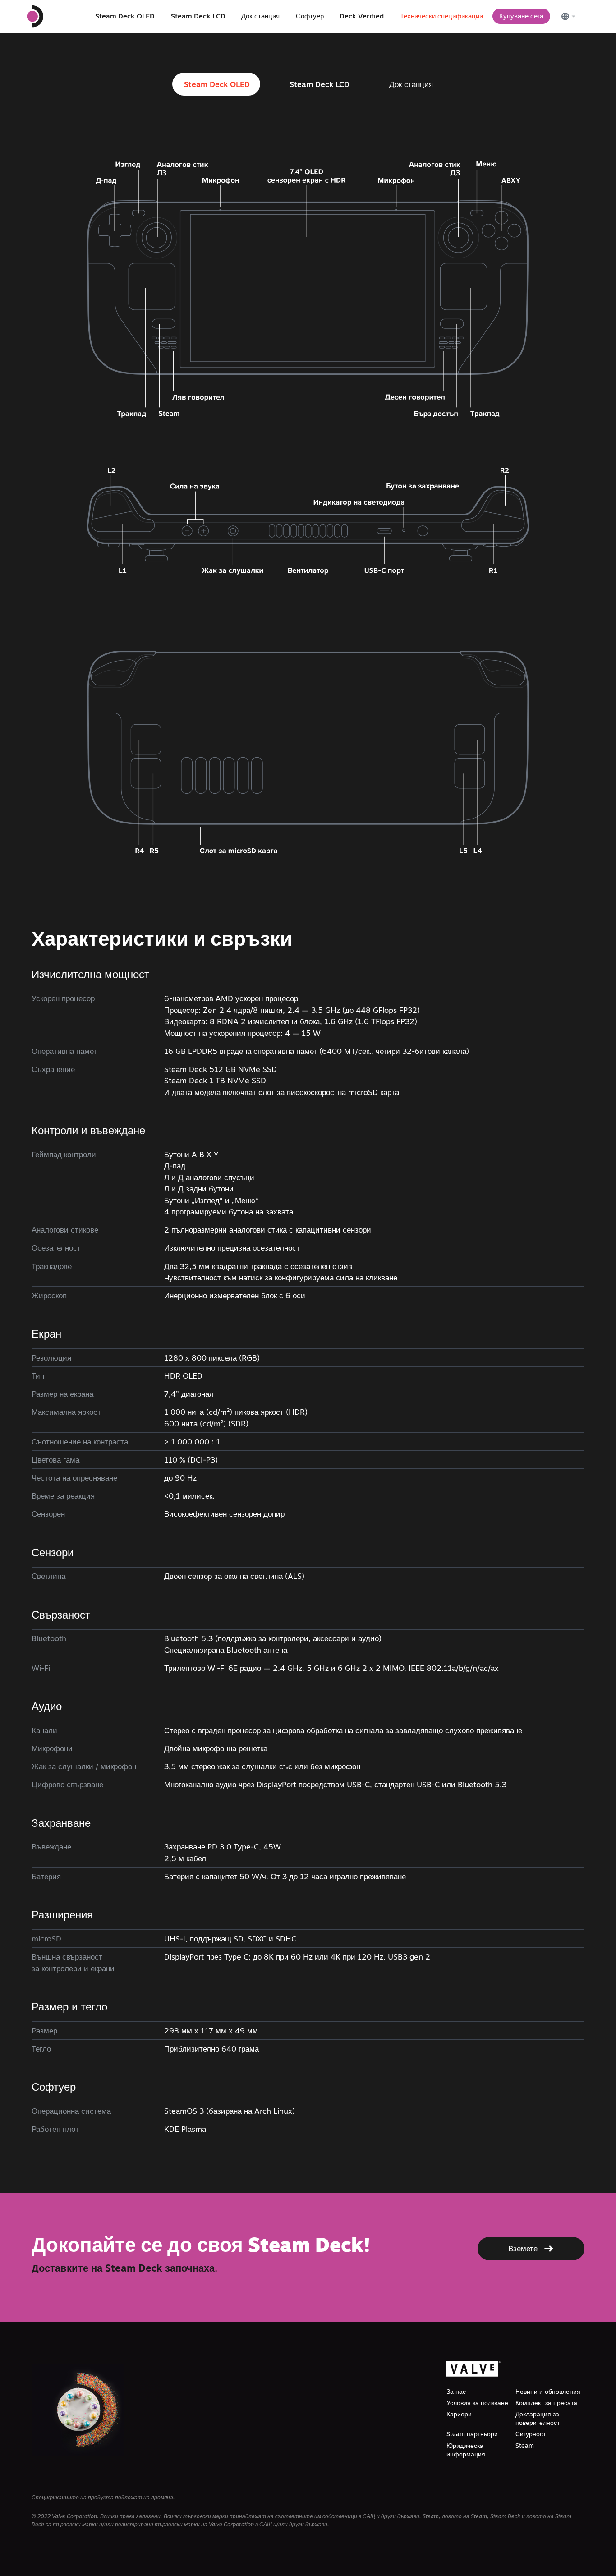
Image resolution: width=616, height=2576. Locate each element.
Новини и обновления (548, 2392)
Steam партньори (472, 2434)
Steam (525, 2446)
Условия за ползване (477, 2403)
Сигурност (531, 2434)
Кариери (459, 2414)
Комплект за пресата (546, 2403)
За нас (456, 2392)
